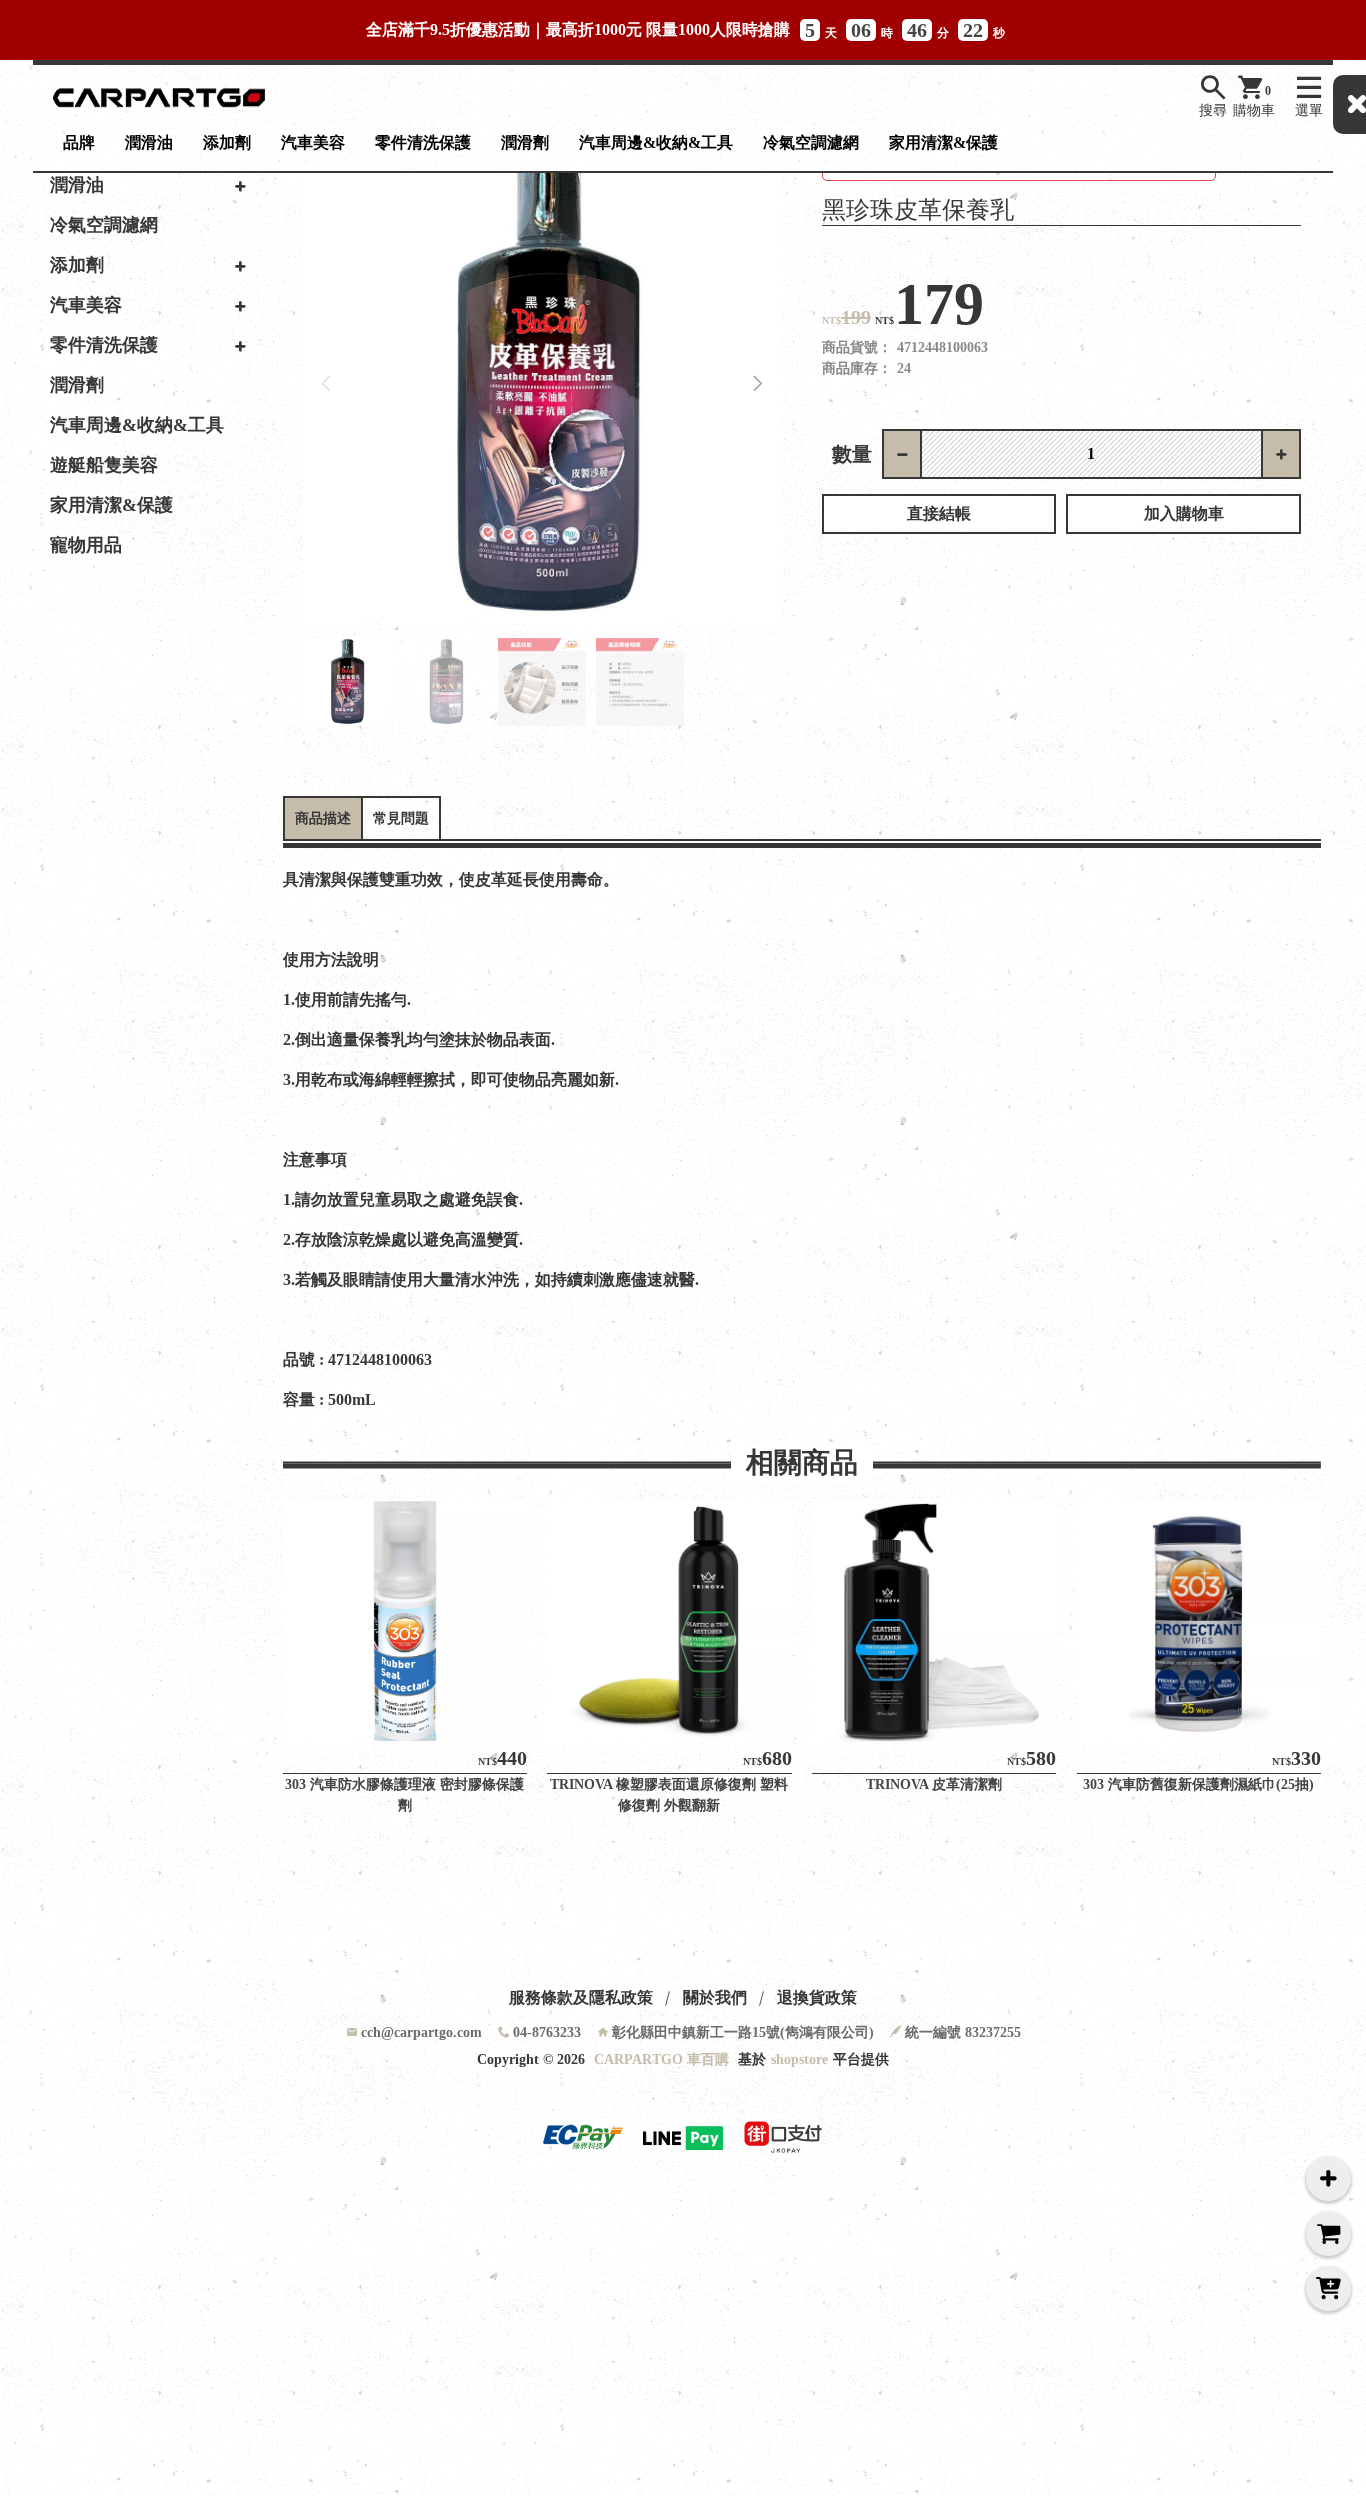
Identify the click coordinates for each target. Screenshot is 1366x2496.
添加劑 (227, 142)
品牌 (79, 142)
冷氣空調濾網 (811, 142)
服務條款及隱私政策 (581, 1997)
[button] (758, 384)
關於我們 (715, 1997)
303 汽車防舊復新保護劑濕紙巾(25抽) (1198, 1784)
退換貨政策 (817, 1997)
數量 (852, 454)
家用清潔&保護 (943, 142)
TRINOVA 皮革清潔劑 (934, 1784)
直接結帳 (939, 513)
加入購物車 (1184, 513)
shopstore (799, 2059)
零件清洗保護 (423, 142)
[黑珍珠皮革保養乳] (542, 383)
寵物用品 (86, 545)
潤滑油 (149, 142)
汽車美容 (313, 142)
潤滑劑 (525, 142)
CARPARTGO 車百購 (661, 2059)
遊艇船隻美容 (104, 465)
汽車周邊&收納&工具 (656, 142)
